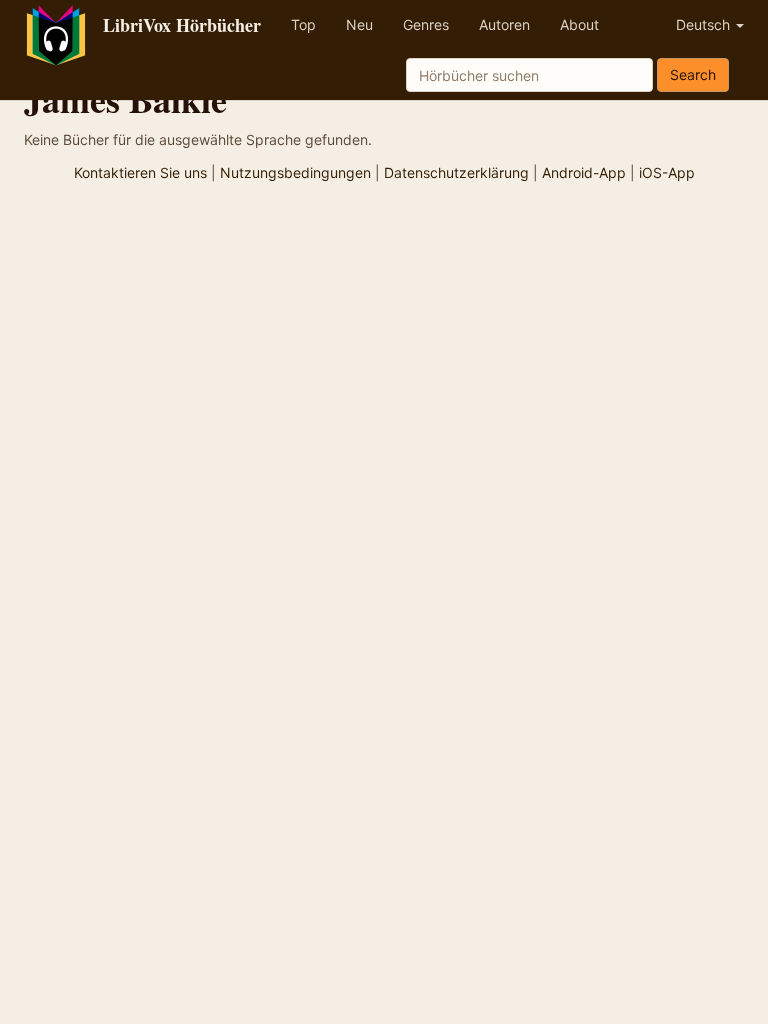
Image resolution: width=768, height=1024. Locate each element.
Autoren (504, 24)
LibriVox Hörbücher (182, 25)
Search (693, 74)
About (579, 24)
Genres (426, 24)
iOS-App (667, 172)
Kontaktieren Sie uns (140, 172)
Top (303, 24)
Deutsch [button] (705, 24)
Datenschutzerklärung (456, 172)
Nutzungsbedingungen (295, 172)
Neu (359, 24)
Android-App (584, 172)
